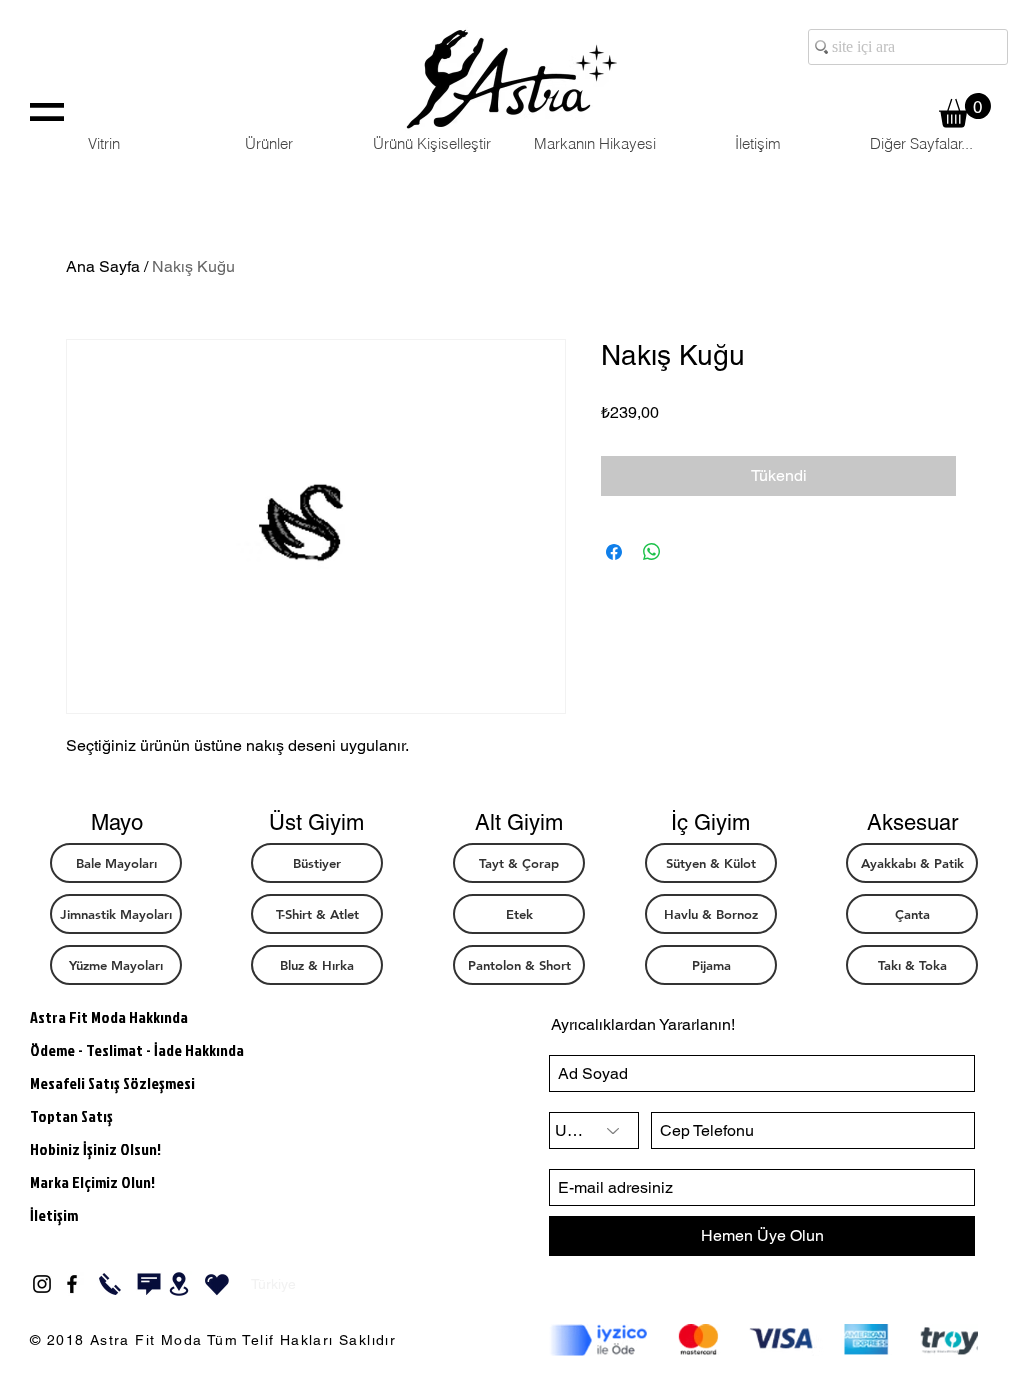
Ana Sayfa (103, 266)
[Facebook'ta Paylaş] (614, 552)
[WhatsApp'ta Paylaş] (652, 552)
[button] (965, 110)
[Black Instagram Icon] (42, 1284)
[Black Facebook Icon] (72, 1284)
